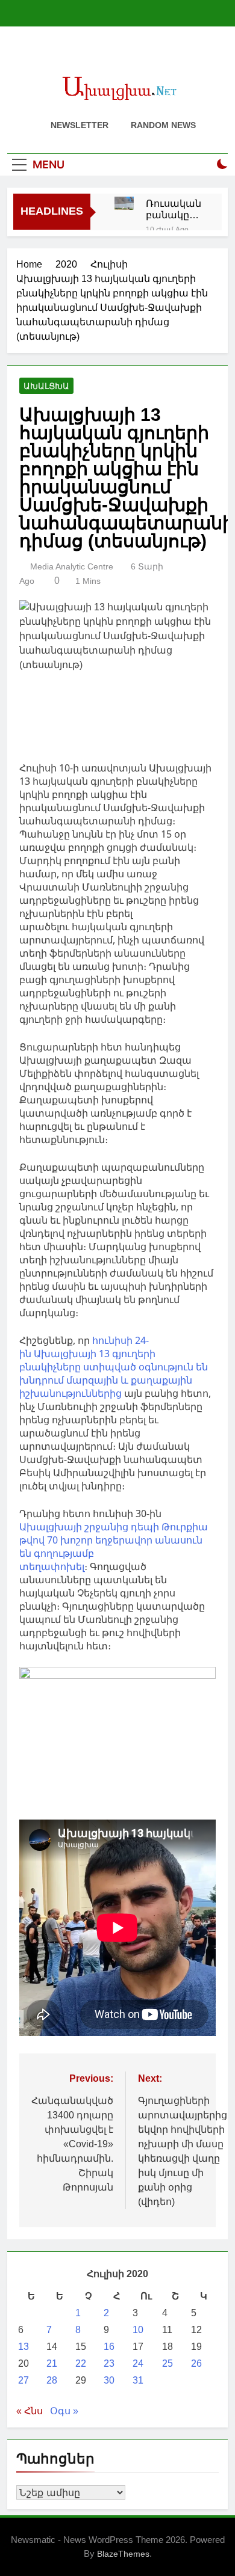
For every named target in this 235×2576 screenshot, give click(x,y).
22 (81, 2363)
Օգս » (64, 2411)
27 (23, 2380)
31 (138, 2380)
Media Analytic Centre (72, 566)
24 (138, 2363)
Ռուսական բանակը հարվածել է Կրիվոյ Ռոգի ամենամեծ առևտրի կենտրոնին (175, 209)
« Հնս (30, 2411)
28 (52, 2380)
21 (52, 2363)
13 (23, 2347)
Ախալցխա (46, 386)
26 (196, 2363)
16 (109, 2347)
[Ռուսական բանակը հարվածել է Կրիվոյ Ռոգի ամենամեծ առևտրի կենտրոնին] (124, 203)
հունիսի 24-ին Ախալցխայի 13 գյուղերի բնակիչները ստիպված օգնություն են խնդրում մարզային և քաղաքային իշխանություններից (114, 1367)
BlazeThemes (123, 2554)
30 (109, 2380)
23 (109, 2363)
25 (168, 2363)
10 (138, 2330)
